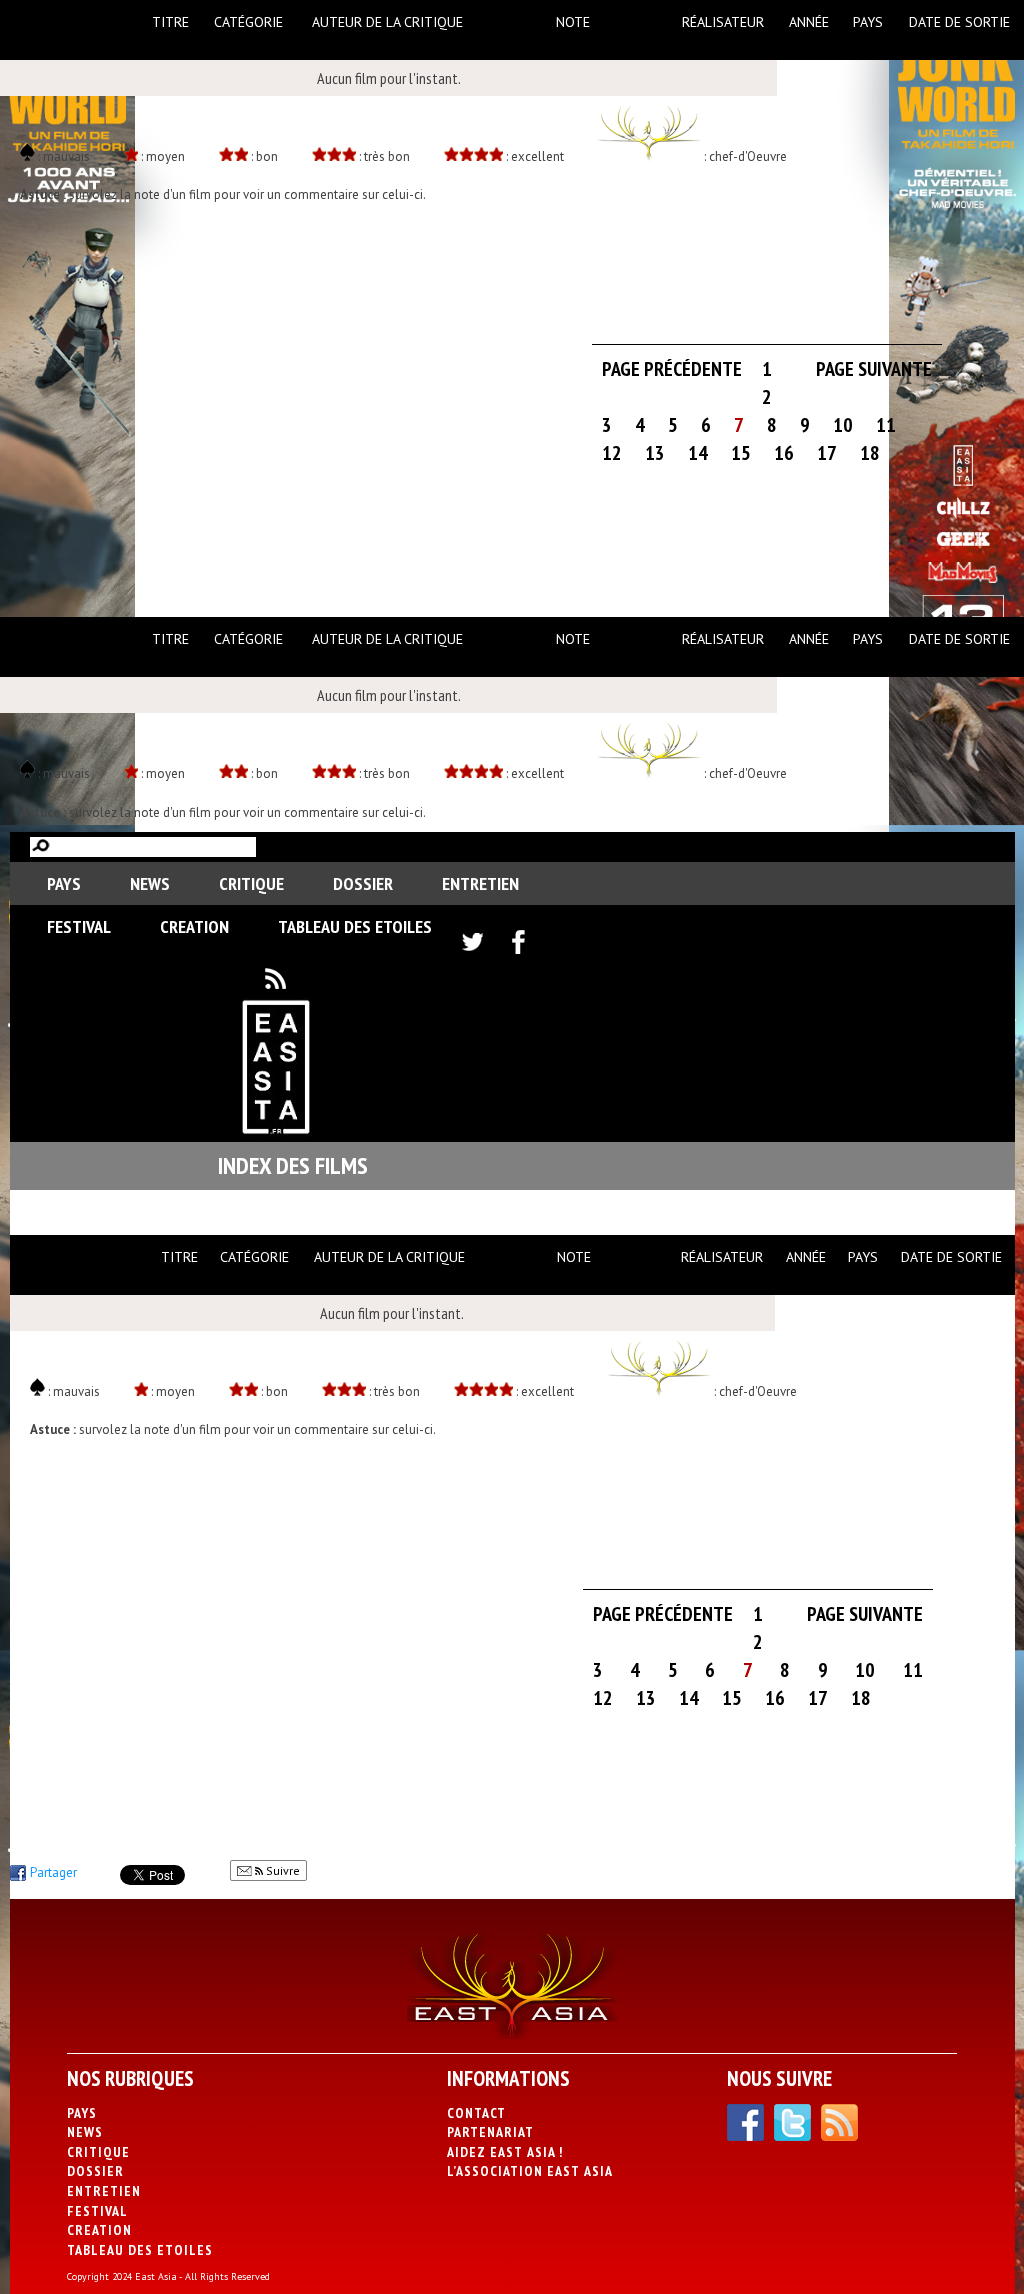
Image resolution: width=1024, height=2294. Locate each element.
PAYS (64, 883)
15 (741, 453)
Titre (170, 22)
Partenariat (490, 2132)
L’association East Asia (530, 2171)
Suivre (281, 1870)
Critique (251, 883)
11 (886, 425)
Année (809, 22)
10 (843, 425)
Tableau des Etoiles (355, 926)
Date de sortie (959, 22)
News (150, 883)
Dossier (363, 883)
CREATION (194, 926)
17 (827, 453)
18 (870, 453)
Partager (53, 1872)
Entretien (480, 883)
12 (612, 453)
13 (655, 453)
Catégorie (248, 22)
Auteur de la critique (387, 22)
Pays (868, 22)
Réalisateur (723, 22)
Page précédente (672, 369)
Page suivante (874, 369)
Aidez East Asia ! (505, 2152)
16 (784, 453)
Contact (476, 2113)
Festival (79, 926)
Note (573, 22)
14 (698, 453)
